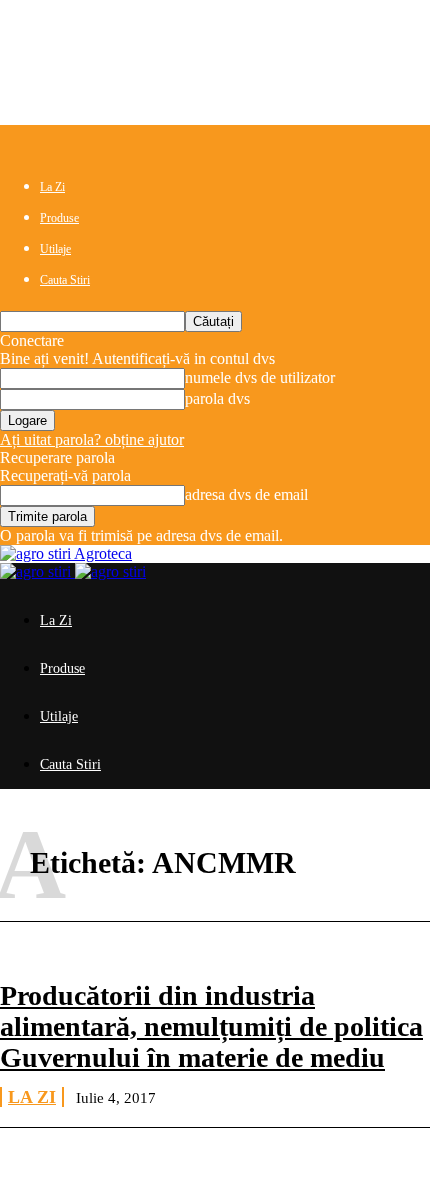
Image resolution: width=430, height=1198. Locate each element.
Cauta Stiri (65, 280)
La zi (32, 1097)
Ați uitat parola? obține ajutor (92, 439)
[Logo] (37, 571)
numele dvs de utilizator (260, 377)
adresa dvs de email (246, 494)
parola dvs (217, 398)
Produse (59, 218)
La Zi (52, 187)
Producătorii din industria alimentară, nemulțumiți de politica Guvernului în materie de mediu (211, 1026)
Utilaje (55, 249)
